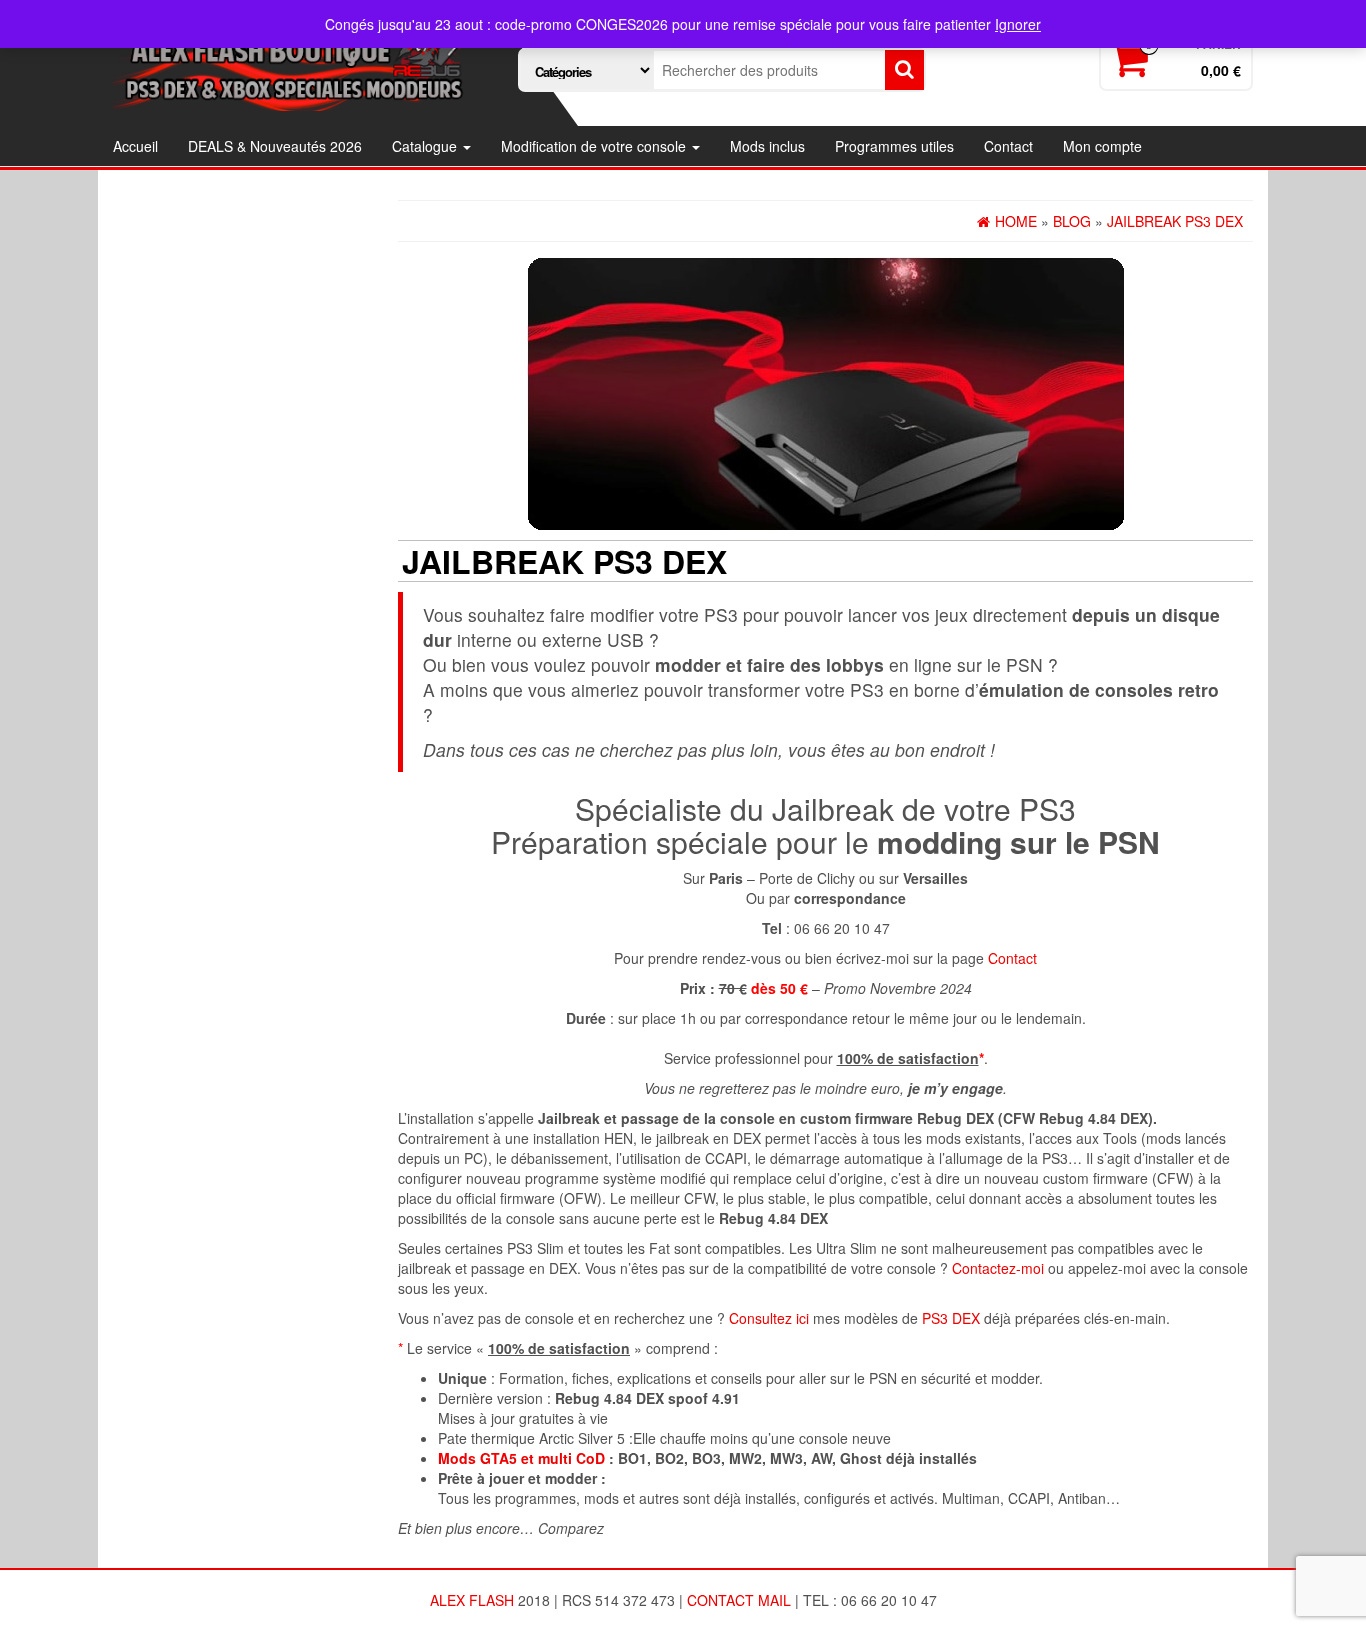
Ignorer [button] (1018, 24)
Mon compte (1102, 146)
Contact (1008, 146)
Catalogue (426, 146)
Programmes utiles (894, 146)
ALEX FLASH (472, 1600)
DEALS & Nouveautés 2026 (275, 146)
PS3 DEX (951, 1318)
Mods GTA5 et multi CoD (521, 1458)
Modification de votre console (595, 146)
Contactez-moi (998, 1268)
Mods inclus (767, 146)
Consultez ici (769, 1318)
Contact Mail (739, 1600)
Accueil (135, 146)
